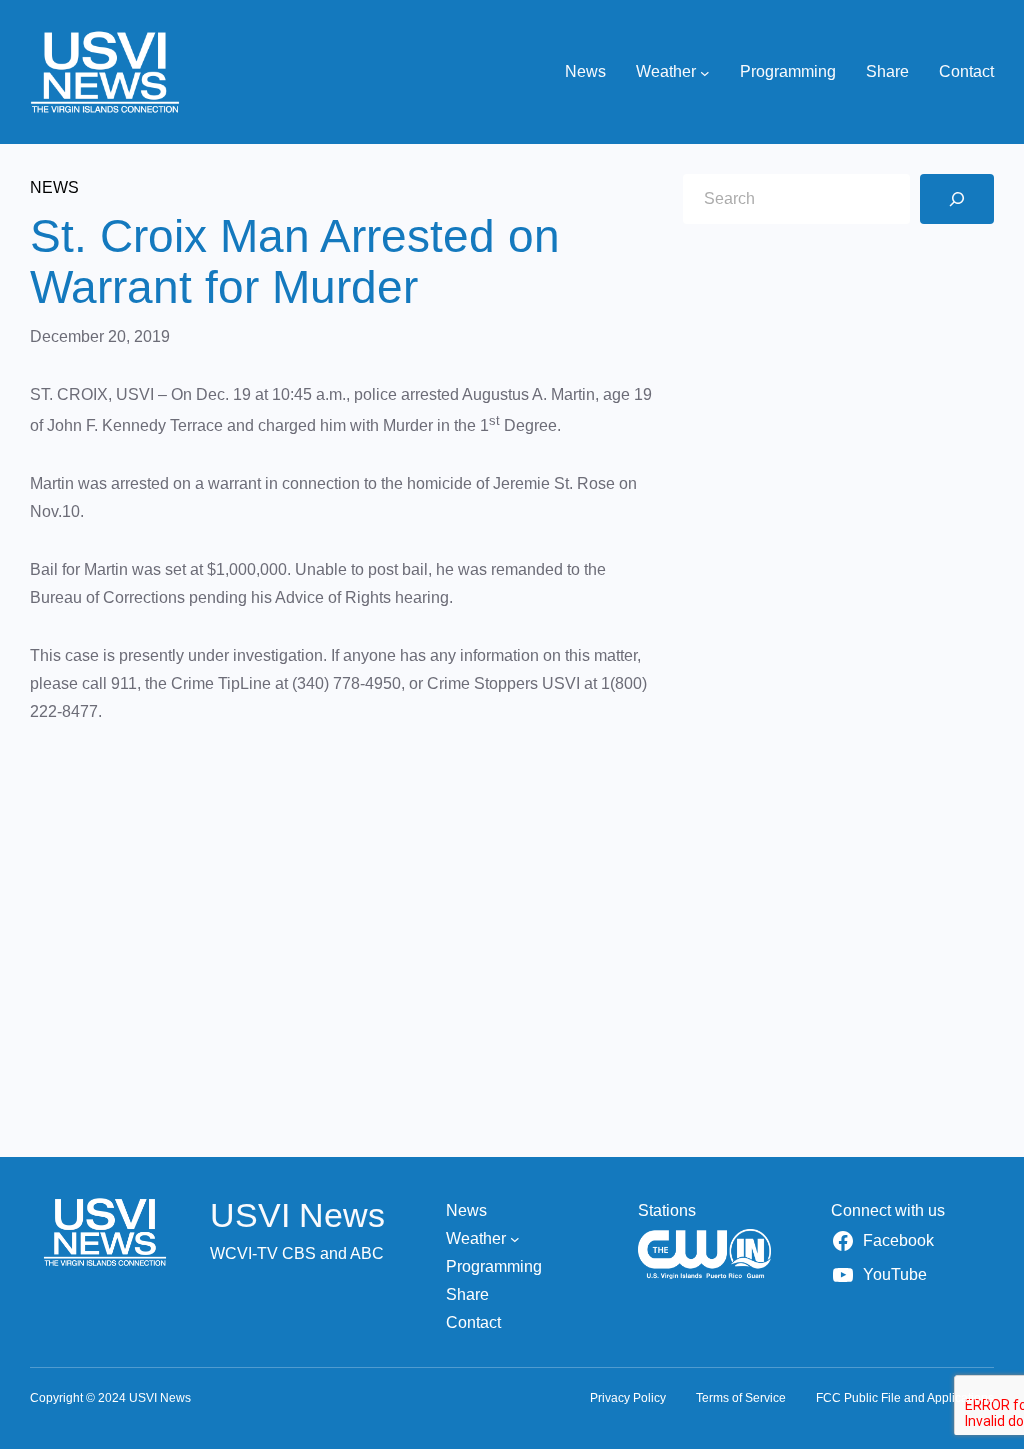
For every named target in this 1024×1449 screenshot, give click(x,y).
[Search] (957, 199)
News (54, 187)
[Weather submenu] (705, 72)
